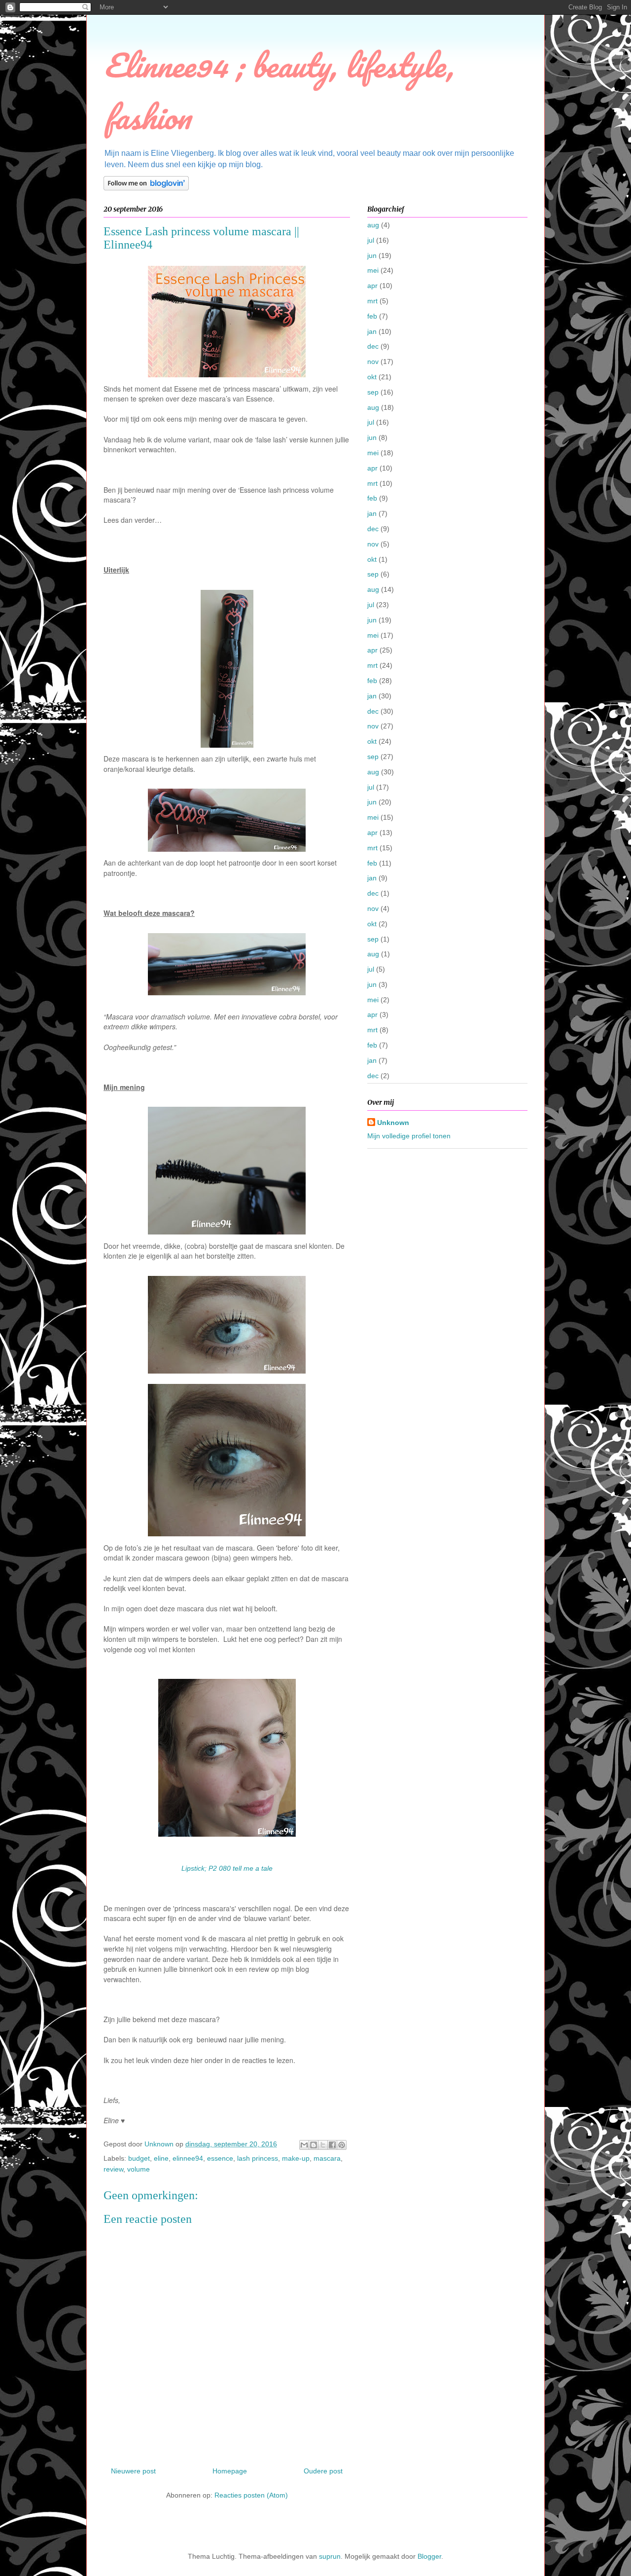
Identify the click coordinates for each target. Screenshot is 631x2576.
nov (373, 362)
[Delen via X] (323, 2145)
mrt (372, 301)
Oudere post (323, 2471)
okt (372, 377)
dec (373, 346)
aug (373, 225)
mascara (327, 2158)
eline (161, 2158)
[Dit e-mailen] (304, 2145)
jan (372, 331)
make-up (296, 2158)
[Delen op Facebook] (332, 2145)
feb (372, 316)
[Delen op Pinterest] (342, 2145)
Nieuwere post (133, 2471)
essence (220, 2158)
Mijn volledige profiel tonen (409, 1136)
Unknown (393, 1123)
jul (371, 240)
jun (372, 255)
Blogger (429, 2556)
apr (372, 286)
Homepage (230, 2471)
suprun (330, 2556)
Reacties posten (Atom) (251, 2495)
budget (139, 2158)
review (113, 2169)
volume (139, 2169)
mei (373, 270)
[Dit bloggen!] (314, 2145)
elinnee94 (188, 2158)
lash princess (258, 2158)
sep (373, 392)
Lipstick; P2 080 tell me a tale (227, 1868)
